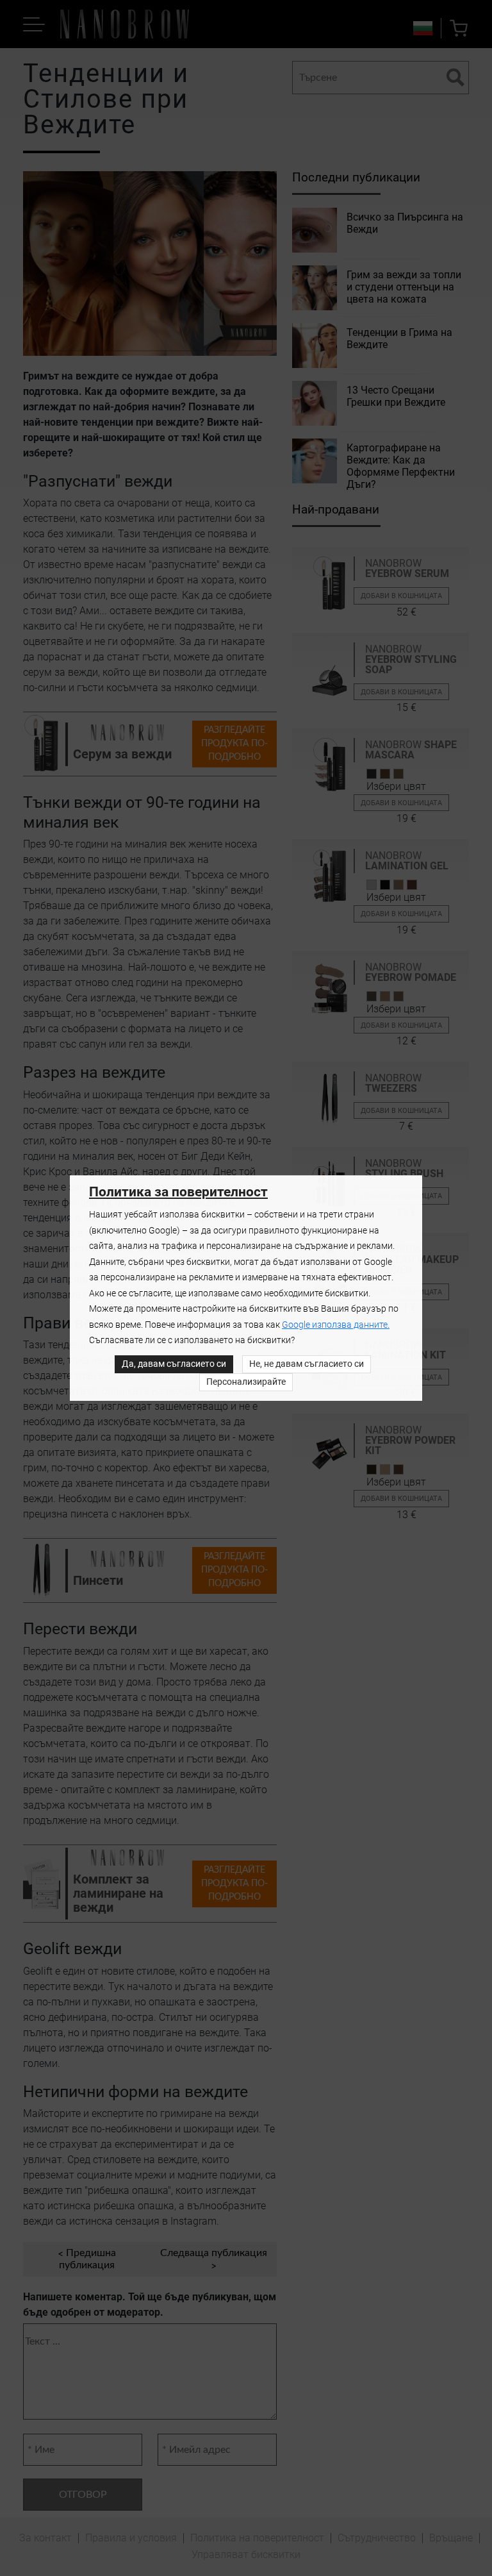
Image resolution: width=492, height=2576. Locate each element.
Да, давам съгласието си (174, 1364)
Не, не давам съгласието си (307, 1364)
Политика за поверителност (178, 1192)
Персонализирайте (246, 1382)
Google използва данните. (336, 1325)
